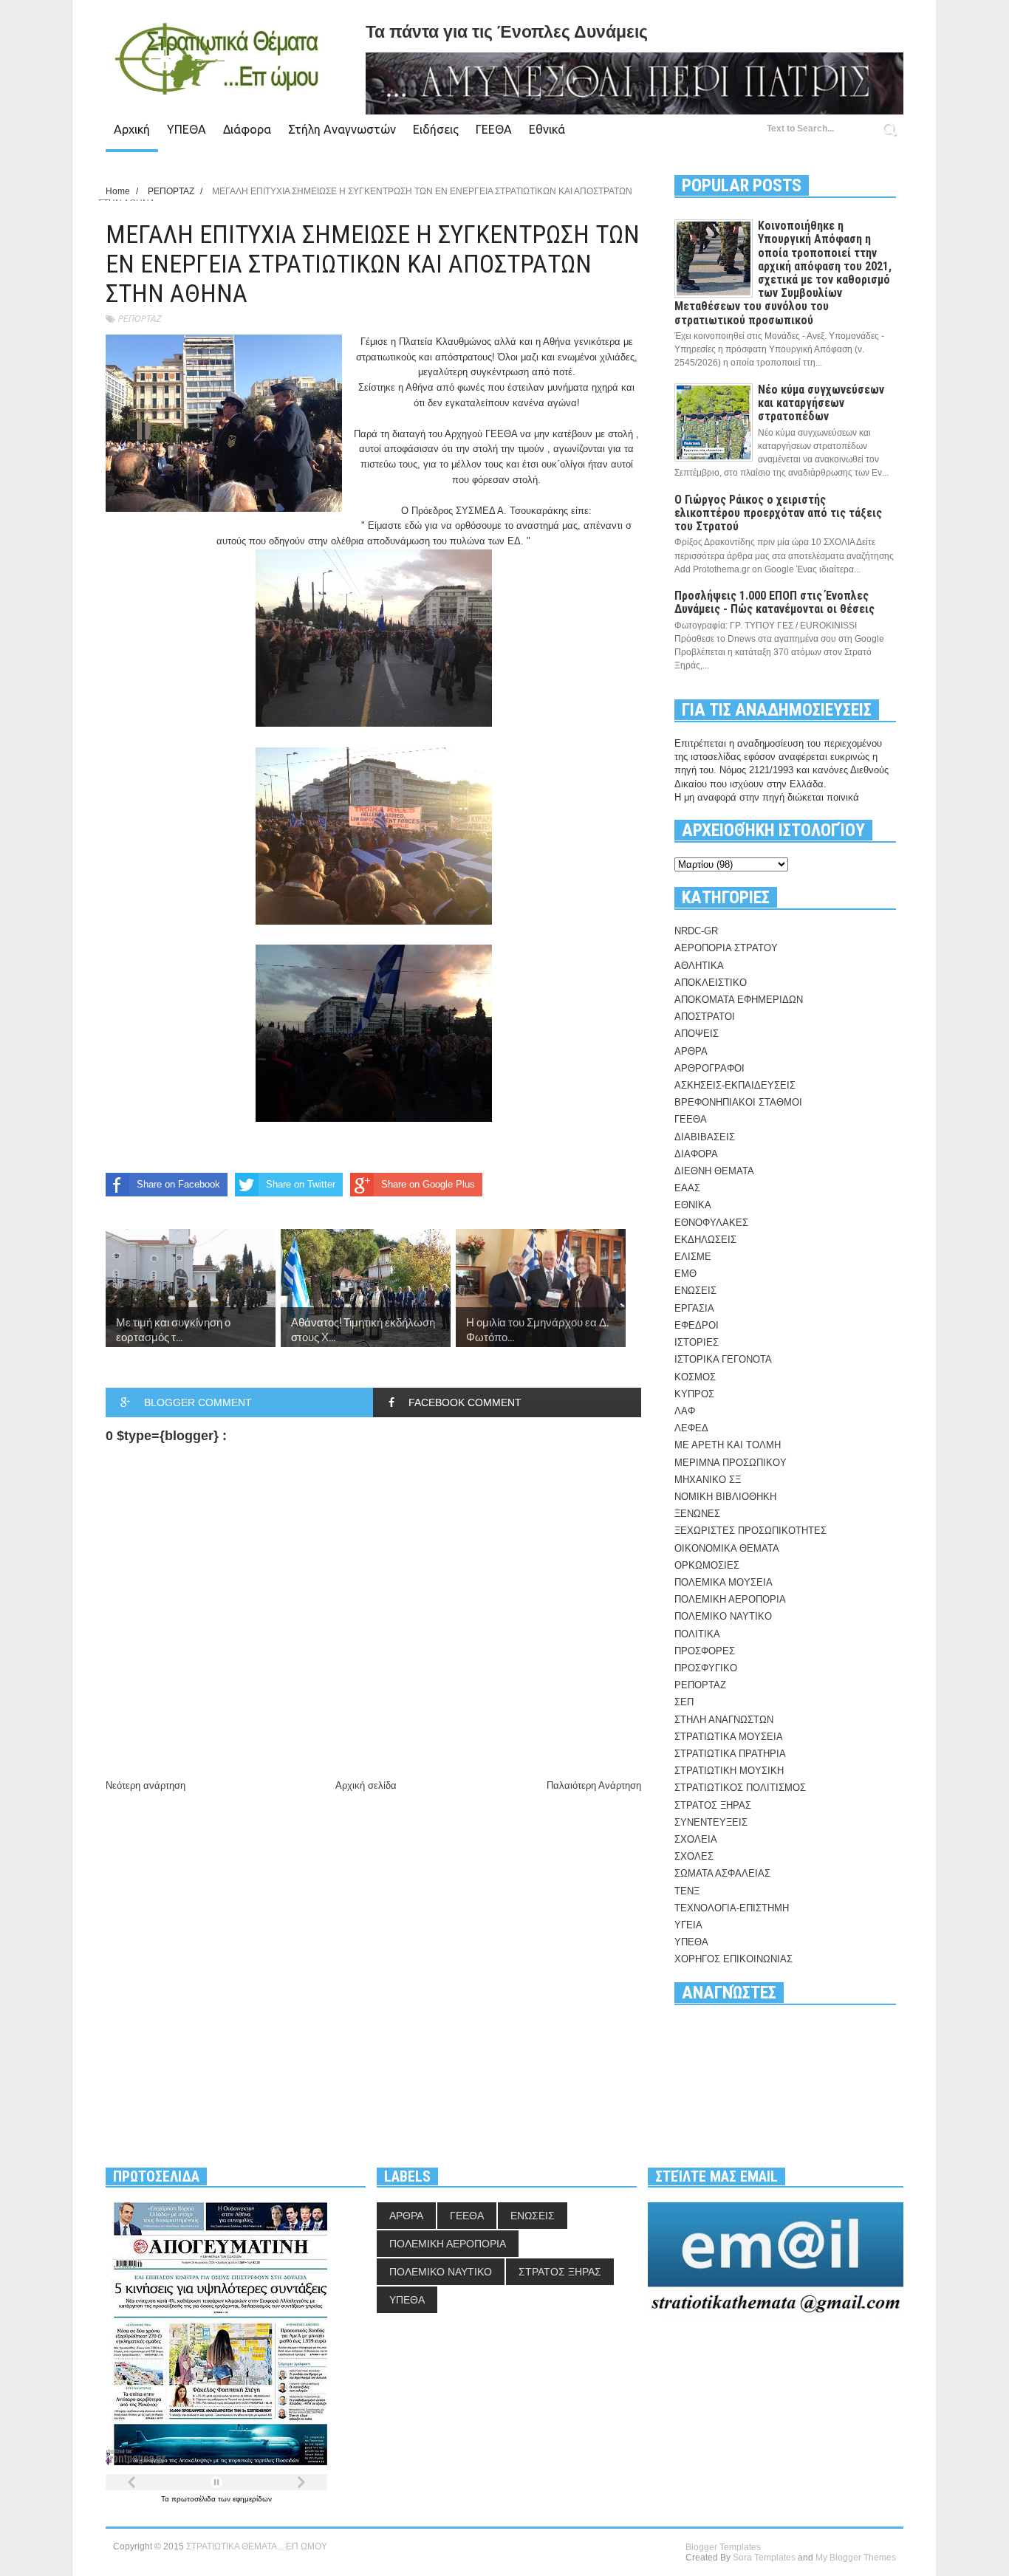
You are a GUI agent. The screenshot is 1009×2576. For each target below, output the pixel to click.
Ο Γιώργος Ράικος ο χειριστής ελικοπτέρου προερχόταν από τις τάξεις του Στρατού (778, 513)
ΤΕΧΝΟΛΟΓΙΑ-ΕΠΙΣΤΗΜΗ (732, 1908)
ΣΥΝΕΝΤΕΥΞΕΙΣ (711, 1822)
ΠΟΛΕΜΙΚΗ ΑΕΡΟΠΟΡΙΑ (730, 1599)
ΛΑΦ (685, 1411)
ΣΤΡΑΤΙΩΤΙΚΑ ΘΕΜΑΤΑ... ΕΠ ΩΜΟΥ (257, 2546)
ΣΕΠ (684, 1702)
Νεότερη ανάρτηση (146, 1785)
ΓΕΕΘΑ (494, 129)
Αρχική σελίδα (366, 1785)
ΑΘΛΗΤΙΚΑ (699, 966)
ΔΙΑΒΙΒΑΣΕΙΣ (705, 1137)
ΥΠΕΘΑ (187, 129)
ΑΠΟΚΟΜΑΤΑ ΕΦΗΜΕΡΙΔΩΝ (739, 1000)
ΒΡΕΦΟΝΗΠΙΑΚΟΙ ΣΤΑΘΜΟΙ (738, 1102)
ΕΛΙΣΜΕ (693, 1257)
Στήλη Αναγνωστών (342, 129)
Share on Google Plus (428, 1184)
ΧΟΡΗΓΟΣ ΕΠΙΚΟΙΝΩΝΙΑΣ (733, 1959)
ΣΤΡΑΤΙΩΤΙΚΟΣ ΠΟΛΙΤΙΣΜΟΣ (740, 1788)
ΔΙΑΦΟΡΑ (696, 1154)
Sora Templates (764, 2558)
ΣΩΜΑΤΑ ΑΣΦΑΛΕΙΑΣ (722, 1873)
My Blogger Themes (856, 2558)
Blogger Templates (723, 2547)
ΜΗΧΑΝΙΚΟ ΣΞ (708, 1480)
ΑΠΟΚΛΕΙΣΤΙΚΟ (711, 983)
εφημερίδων (252, 2499)
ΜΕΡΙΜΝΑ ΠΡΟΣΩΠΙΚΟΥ (731, 1463)
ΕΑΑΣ (687, 1188)
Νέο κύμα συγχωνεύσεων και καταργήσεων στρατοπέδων (821, 403)
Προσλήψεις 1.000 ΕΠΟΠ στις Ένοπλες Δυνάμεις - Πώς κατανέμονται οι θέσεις (774, 602)
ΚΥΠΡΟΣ (694, 1394)
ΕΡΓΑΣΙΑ (694, 1308)
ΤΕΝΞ (687, 1891)
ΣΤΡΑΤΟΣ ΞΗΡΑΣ (713, 1805)
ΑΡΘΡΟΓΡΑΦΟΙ (709, 1068)
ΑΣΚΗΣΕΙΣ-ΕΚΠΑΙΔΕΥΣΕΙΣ (735, 1085)
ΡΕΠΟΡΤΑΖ (139, 319)
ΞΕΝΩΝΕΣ (697, 1514)
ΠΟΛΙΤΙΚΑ (697, 1634)
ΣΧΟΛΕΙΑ (696, 1839)
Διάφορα (247, 129)
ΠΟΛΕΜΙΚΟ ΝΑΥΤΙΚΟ (723, 1616)
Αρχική (132, 129)
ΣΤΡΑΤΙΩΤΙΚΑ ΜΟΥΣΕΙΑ (729, 1737)
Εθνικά (547, 129)
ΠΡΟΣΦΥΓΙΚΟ (706, 1668)
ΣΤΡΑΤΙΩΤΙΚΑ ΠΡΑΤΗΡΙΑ (730, 1754)
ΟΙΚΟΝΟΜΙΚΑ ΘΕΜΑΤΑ (727, 1548)
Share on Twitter (301, 1184)
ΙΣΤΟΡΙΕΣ (697, 1342)
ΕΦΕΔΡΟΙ (697, 1325)
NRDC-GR (696, 931)
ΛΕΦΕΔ (691, 1428)
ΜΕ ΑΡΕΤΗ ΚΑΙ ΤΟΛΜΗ (728, 1445)
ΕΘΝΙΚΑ (693, 1205)
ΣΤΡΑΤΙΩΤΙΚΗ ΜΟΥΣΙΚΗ (729, 1771)
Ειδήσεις (436, 129)
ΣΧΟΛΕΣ (694, 1856)
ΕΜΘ (685, 1274)
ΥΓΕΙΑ (688, 1925)
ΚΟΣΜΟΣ (695, 1377)
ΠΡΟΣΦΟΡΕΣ (705, 1651)
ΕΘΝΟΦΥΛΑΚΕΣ (711, 1223)
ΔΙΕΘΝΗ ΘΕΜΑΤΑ (714, 1171)
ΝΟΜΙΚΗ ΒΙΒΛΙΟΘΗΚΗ (725, 1497)
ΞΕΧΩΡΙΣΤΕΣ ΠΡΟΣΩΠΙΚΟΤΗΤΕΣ (750, 1531)
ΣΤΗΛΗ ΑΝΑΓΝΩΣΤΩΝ (724, 1720)
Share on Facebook (178, 1184)
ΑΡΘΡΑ (691, 1051)
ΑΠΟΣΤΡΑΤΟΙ (705, 1017)
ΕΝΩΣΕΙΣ (695, 1291)
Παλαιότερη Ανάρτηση (594, 1785)
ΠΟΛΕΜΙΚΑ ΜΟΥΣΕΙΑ (724, 1582)
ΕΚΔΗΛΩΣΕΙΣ (705, 1240)
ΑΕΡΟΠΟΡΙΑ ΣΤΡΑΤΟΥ (726, 948)
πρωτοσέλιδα (195, 2499)
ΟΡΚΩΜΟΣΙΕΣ (707, 1565)
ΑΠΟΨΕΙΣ (697, 1034)
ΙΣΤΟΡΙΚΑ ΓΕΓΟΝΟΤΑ (723, 1359)
